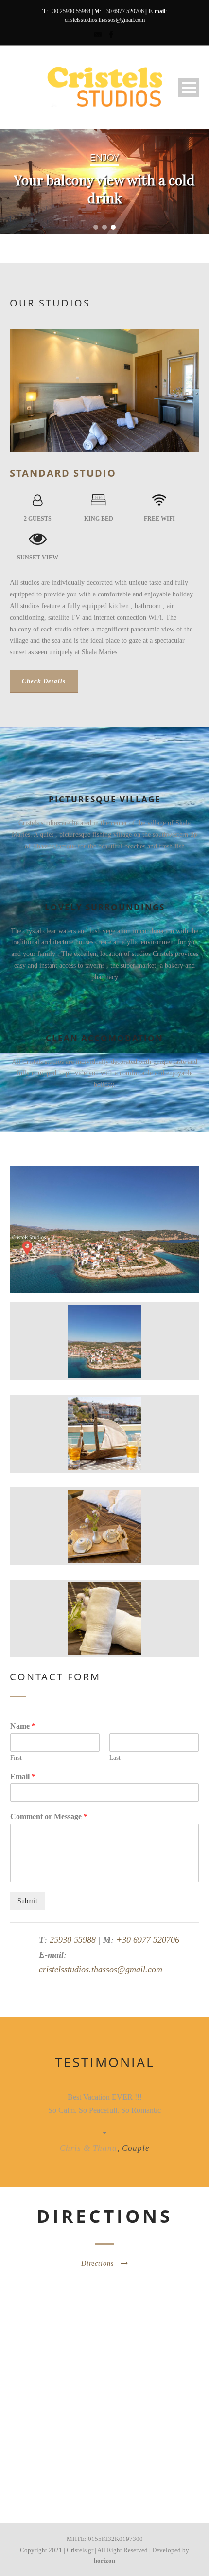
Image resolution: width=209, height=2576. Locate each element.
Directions (97, 2263)
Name (23, 1726)
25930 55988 (73, 1940)
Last (115, 1757)
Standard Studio (63, 473)
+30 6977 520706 (123, 11)
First (16, 1757)
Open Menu (189, 87)
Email (23, 1776)
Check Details (44, 681)
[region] (104, 182)
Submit (27, 1901)
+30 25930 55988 (70, 11)
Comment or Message (49, 1816)
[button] (96, 227)
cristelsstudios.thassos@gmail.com (105, 20)
